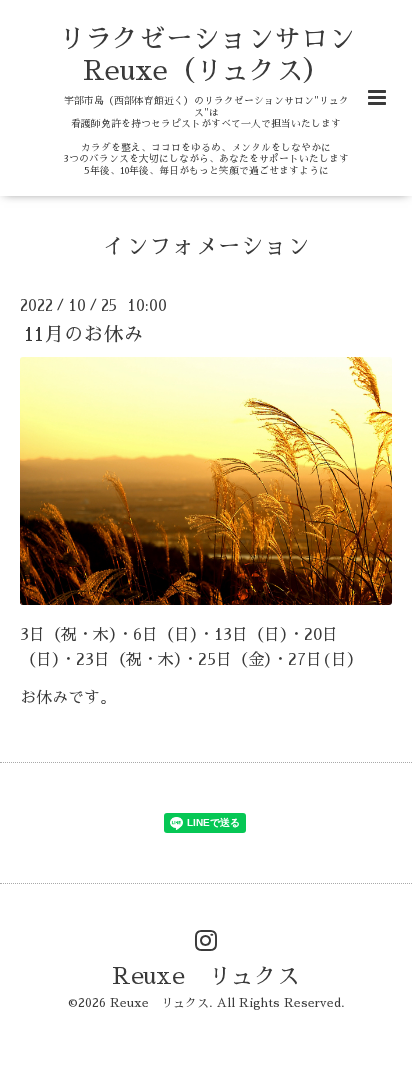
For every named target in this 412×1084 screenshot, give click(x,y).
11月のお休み (84, 334)
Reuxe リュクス (206, 975)
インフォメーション (206, 246)
